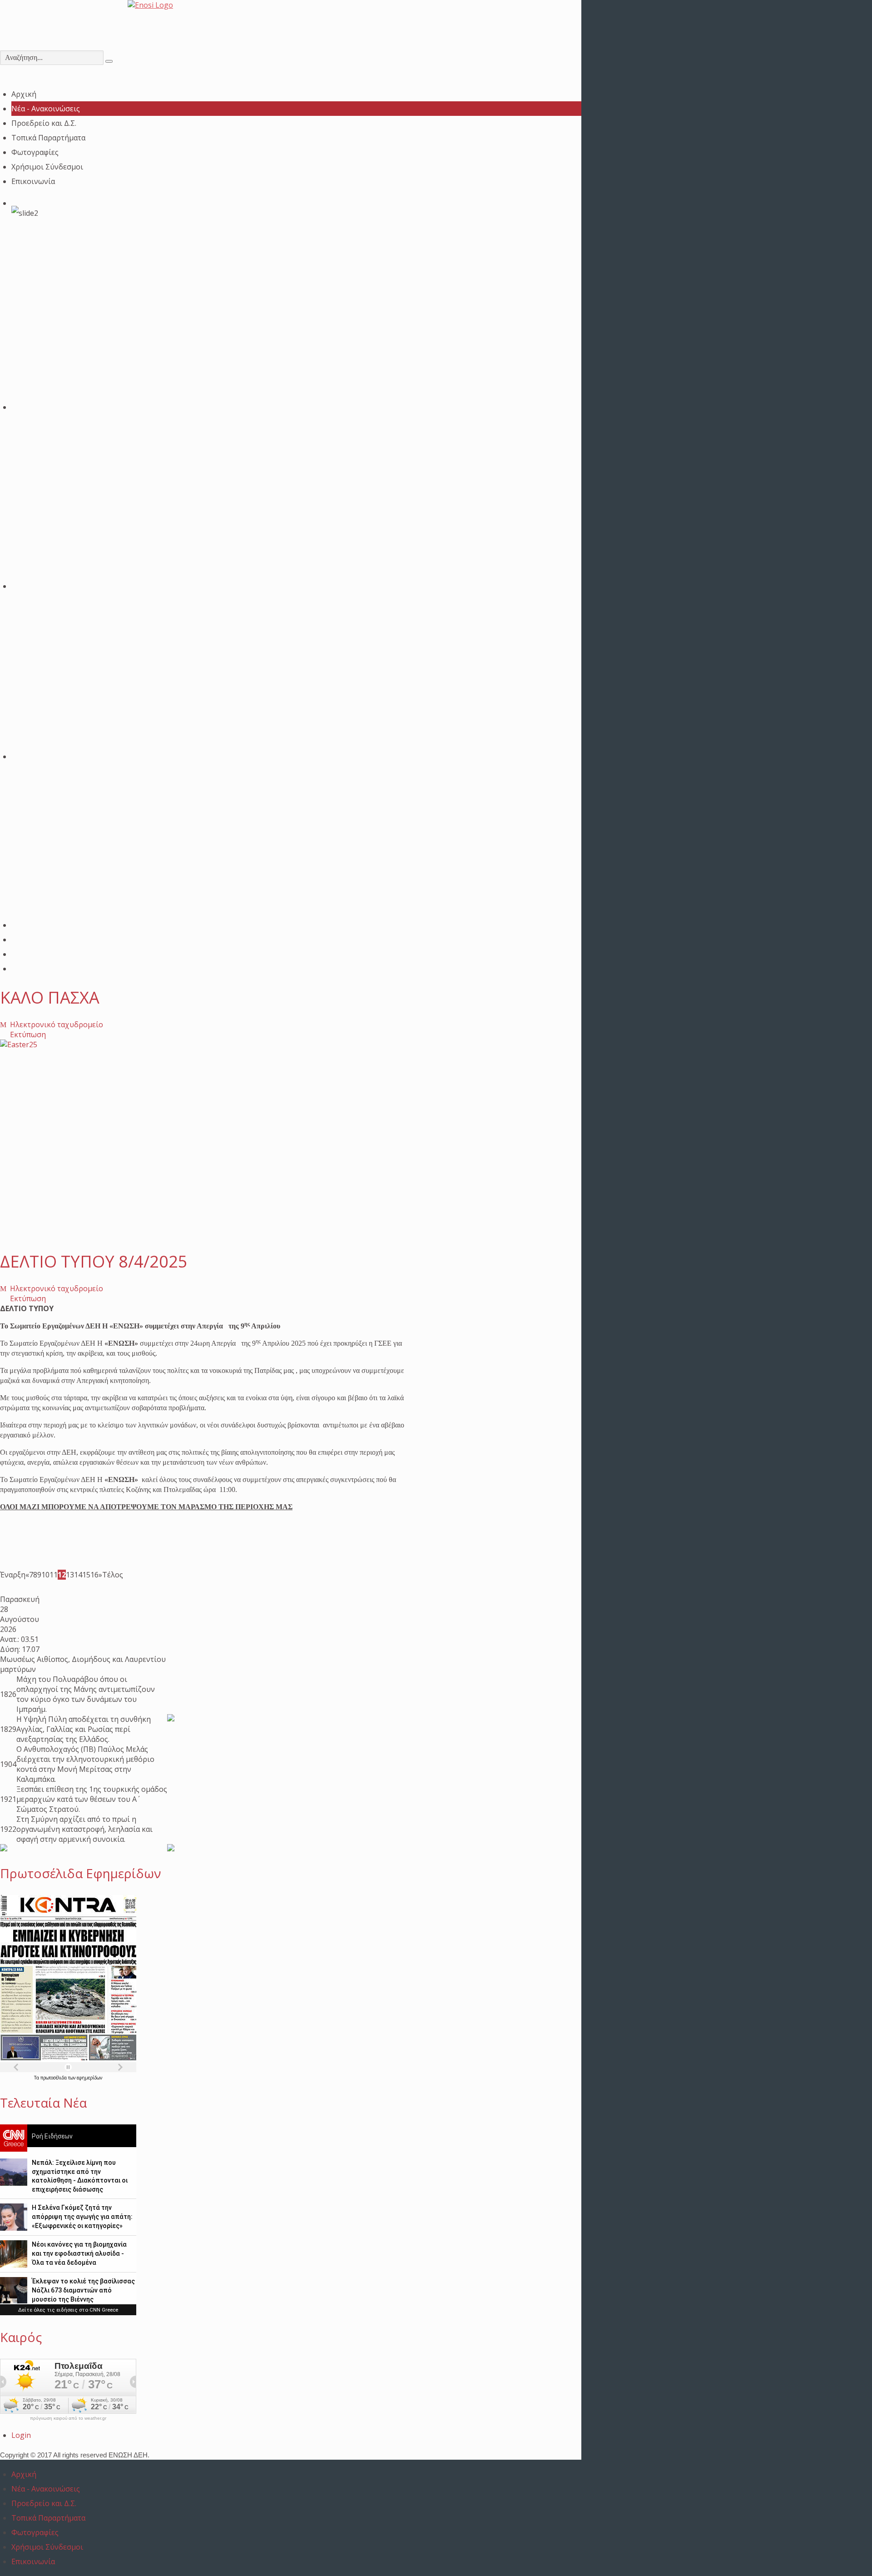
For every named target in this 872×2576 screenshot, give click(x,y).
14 (78, 1575)
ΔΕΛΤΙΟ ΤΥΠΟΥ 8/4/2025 (94, 1261)
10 (45, 1575)
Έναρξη (13, 1575)
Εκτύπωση (27, 1034)
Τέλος (113, 1575)
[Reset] (109, 61)
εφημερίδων (89, 2078)
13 (70, 1575)
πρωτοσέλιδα (54, 2078)
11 (54, 1575)
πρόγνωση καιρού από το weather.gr (68, 2418)
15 (86, 1575)
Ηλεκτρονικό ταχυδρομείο (56, 1024)
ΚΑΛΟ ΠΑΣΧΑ (50, 997)
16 (94, 1575)
